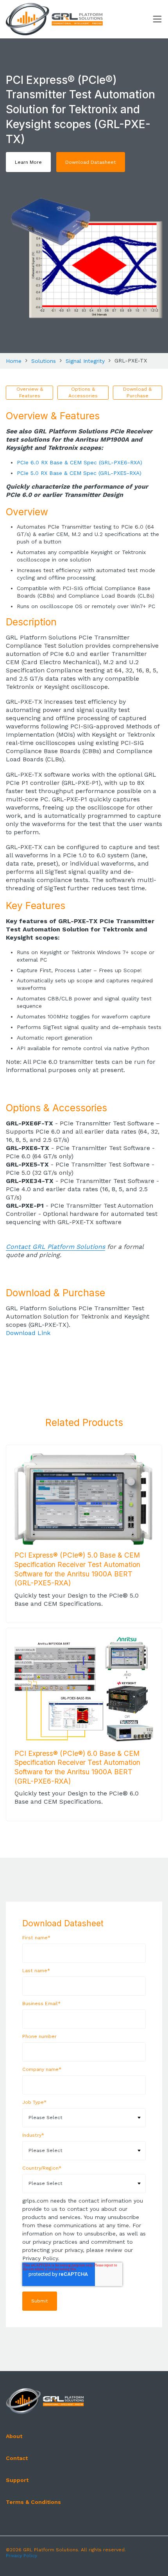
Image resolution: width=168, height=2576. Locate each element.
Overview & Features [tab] (30, 392)
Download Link (28, 1333)
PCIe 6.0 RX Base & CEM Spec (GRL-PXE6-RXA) (80, 462)
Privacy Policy (21, 2556)
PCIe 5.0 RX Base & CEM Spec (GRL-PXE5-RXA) (79, 473)
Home (14, 361)
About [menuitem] (14, 2436)
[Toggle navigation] (157, 19)
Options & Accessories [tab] (83, 392)
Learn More (28, 162)
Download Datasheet (91, 162)
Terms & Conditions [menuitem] (33, 2502)
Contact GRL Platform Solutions (55, 1247)
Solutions (44, 361)
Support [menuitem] (17, 2480)
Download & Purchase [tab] (137, 392)
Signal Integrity (85, 361)
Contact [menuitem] (17, 2458)
